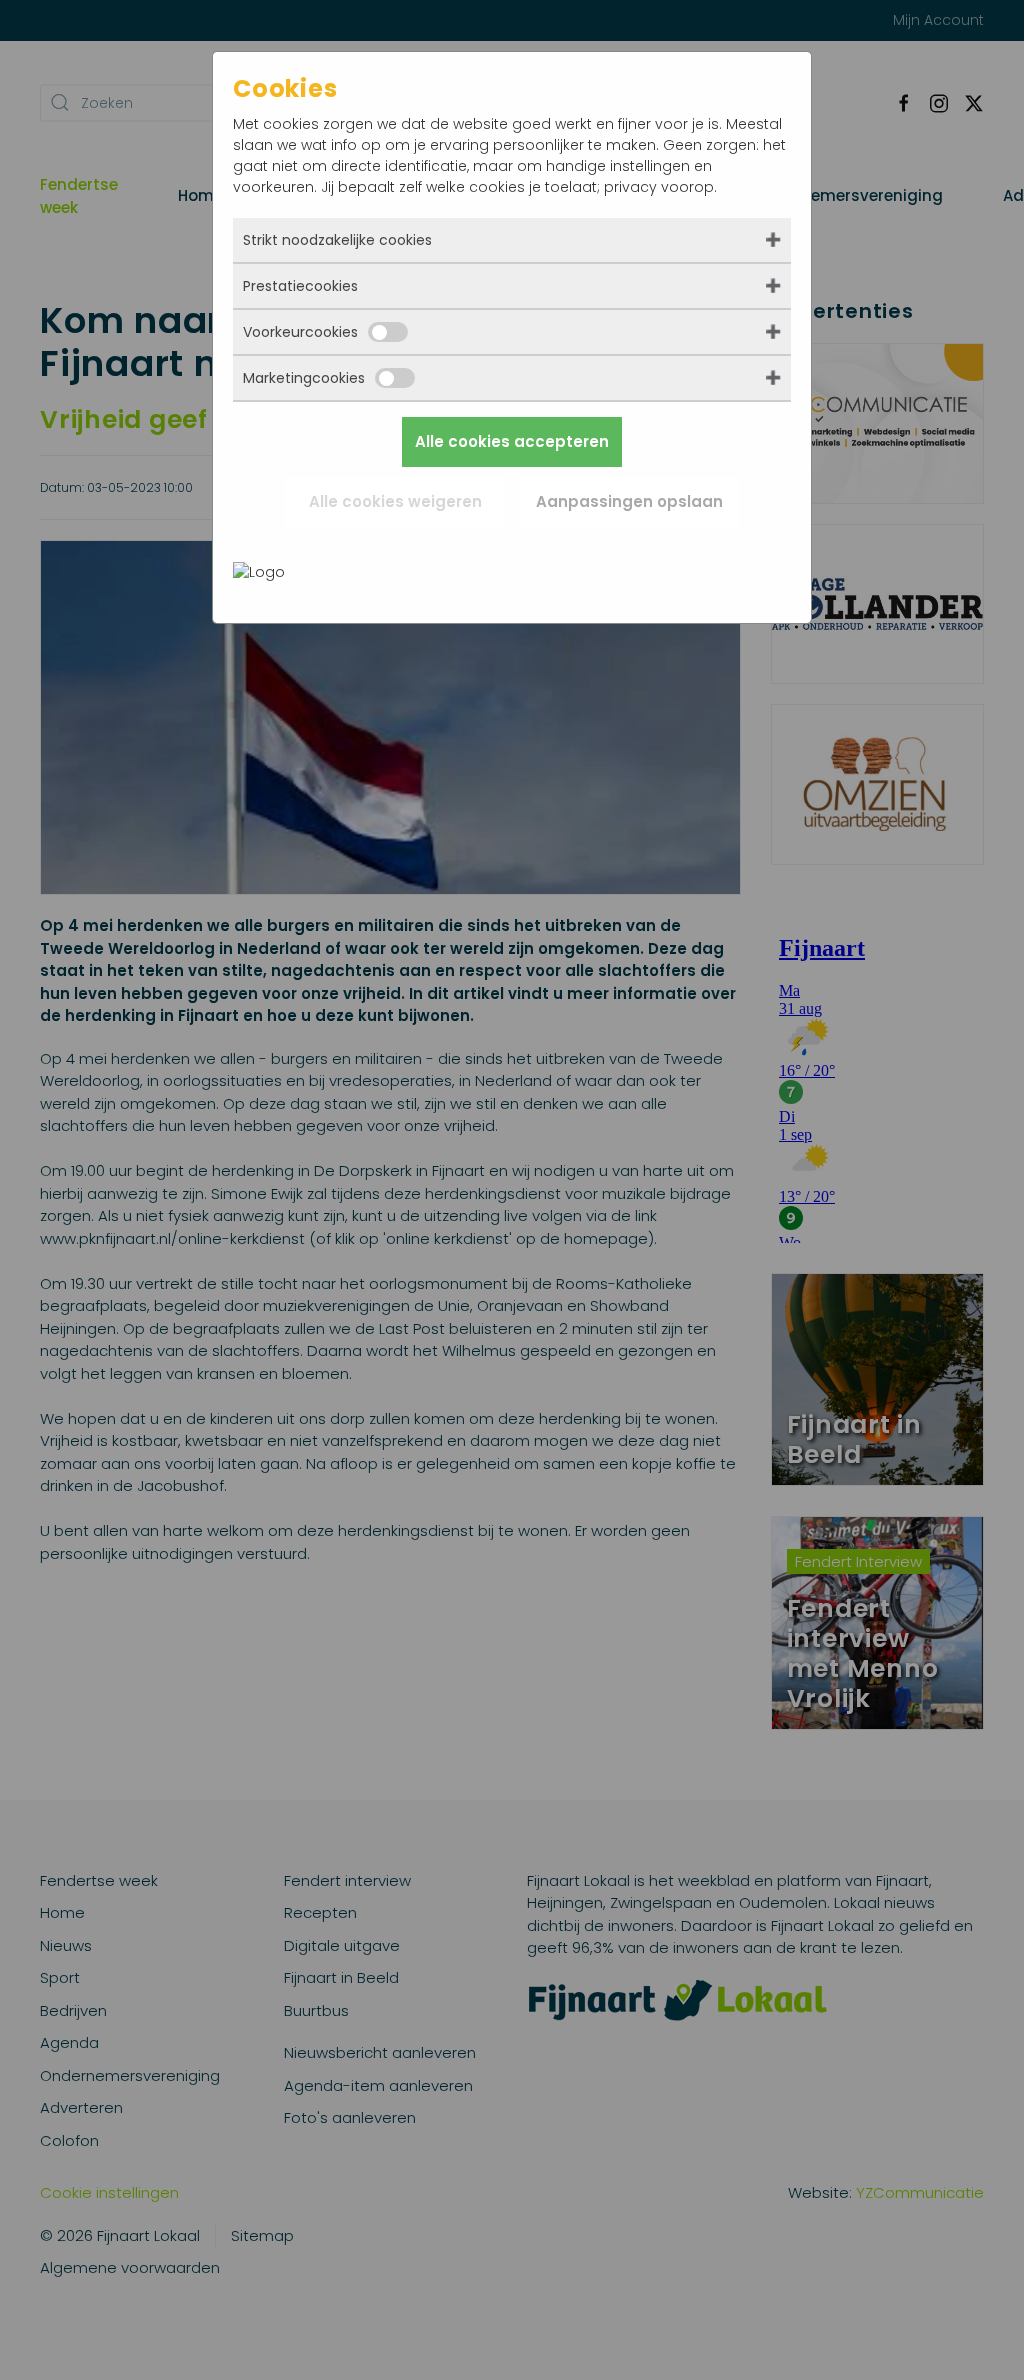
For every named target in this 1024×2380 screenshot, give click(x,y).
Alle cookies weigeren (395, 501)
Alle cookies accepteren (512, 441)
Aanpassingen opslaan (629, 501)
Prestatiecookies (300, 286)
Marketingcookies (304, 378)
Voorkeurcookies (300, 332)
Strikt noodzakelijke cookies (337, 240)
